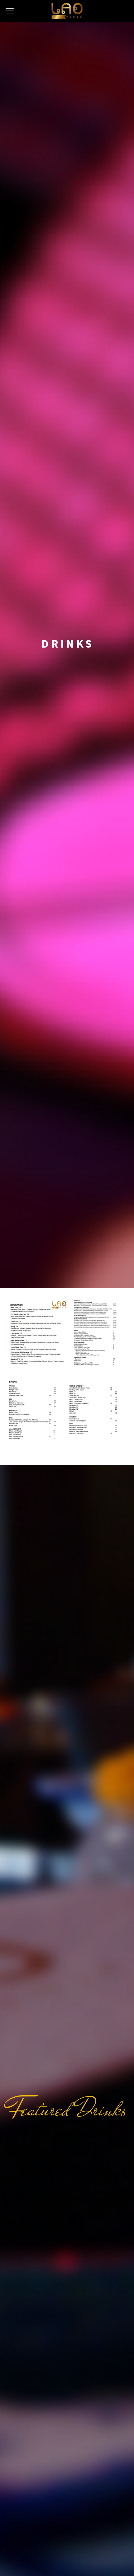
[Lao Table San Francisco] (67, 11)
